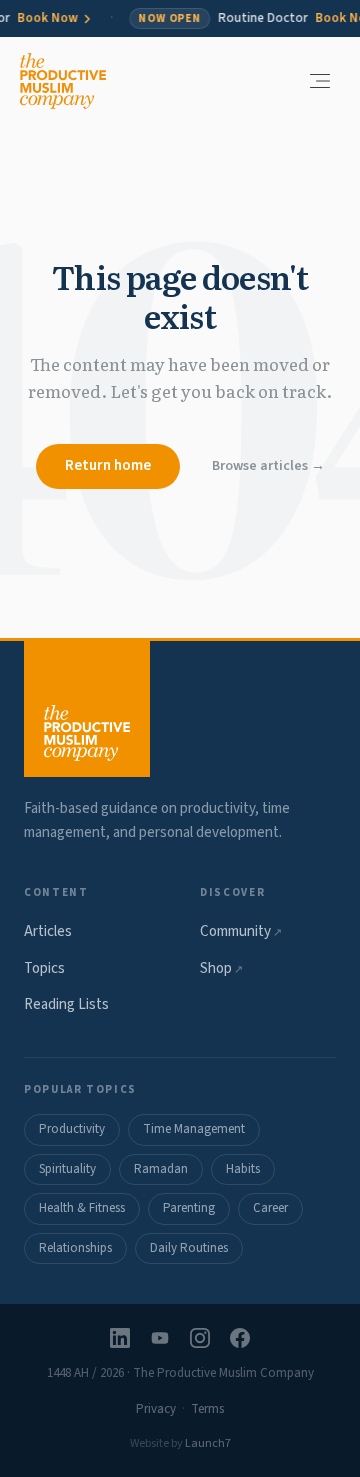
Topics (44, 968)
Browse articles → (268, 466)
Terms (207, 1409)
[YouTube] (160, 1338)
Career (270, 1208)
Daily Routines (189, 1248)
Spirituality (67, 1169)
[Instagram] (200, 1338)
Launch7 (208, 1443)
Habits (243, 1169)
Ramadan (161, 1169)
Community (241, 931)
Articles (48, 931)
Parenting (189, 1208)
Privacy (156, 1409)
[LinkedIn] (120, 1338)
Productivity (72, 1129)
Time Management (194, 1129)
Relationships (75, 1248)
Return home (108, 465)
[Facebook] (240, 1338)
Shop (221, 968)
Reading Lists (66, 1004)
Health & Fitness (82, 1208)
